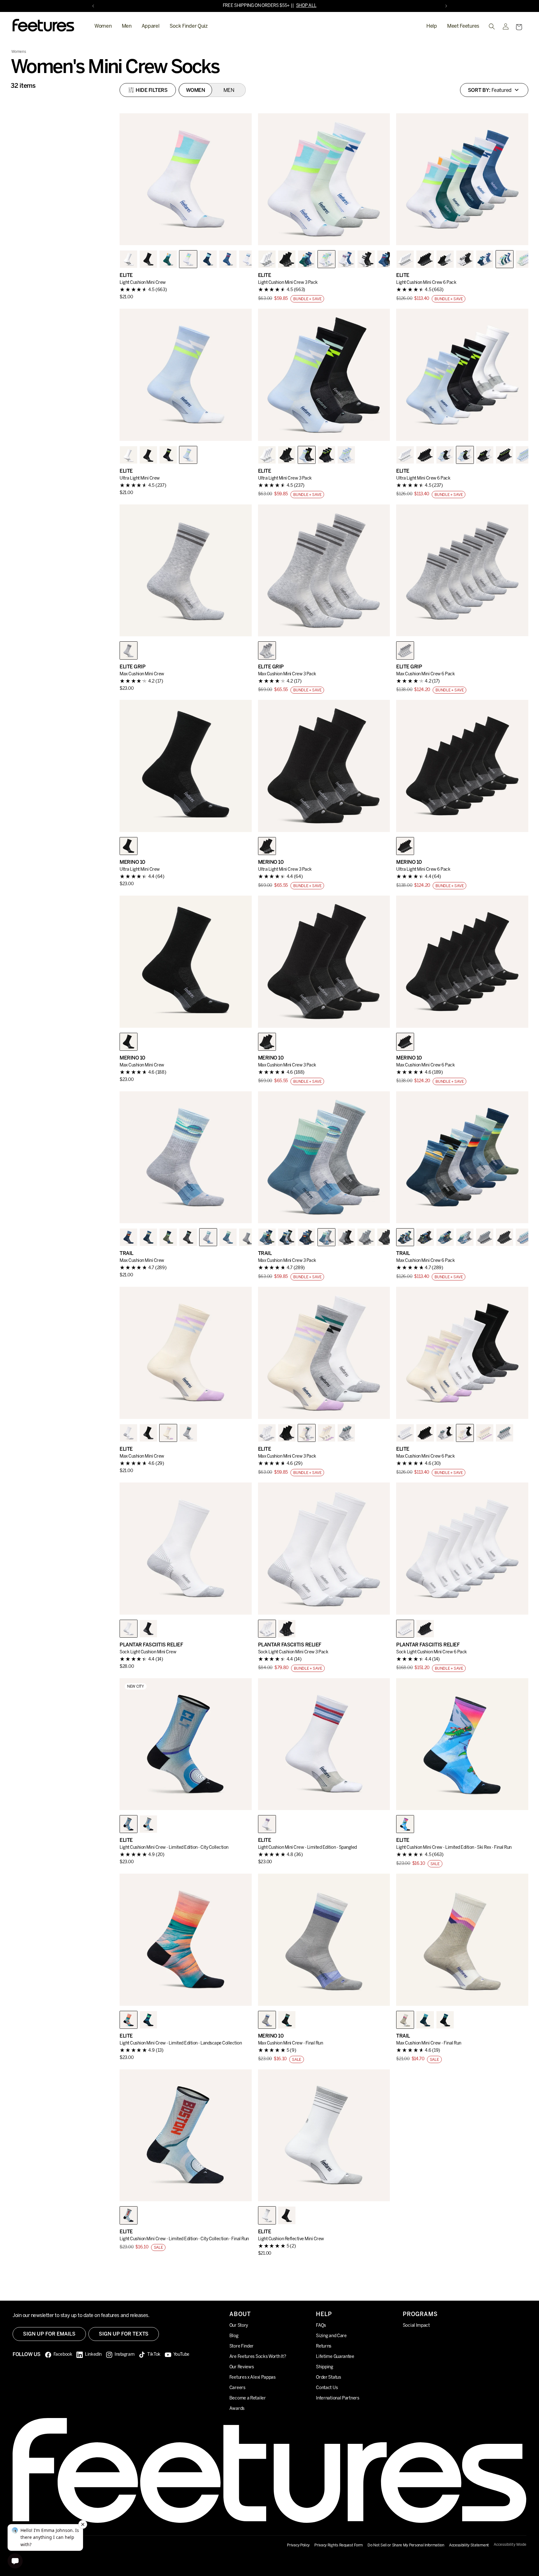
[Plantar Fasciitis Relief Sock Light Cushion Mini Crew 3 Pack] (324, 1549)
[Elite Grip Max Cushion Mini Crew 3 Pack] (324, 571)
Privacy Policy (298, 2545)
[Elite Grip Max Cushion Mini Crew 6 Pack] (462, 571)
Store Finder (241, 2346)
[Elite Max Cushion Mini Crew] (186, 1353)
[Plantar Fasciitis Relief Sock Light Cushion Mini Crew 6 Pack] (462, 1549)
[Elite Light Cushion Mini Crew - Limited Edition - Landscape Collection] (186, 1940)
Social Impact (416, 2326)
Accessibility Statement (469, 2545)
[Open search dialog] (492, 26)
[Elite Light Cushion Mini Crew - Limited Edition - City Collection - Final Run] (186, 2135)
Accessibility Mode (510, 2545)
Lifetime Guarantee (335, 2357)
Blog (234, 2336)
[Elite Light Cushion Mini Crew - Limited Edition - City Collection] (186, 1744)
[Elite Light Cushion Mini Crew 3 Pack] (324, 179)
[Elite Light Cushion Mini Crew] (186, 179)
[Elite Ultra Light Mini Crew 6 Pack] (462, 375)
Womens (19, 52)
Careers (237, 2388)
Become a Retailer (248, 2398)
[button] (519, 27)
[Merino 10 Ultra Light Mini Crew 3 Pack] (324, 766)
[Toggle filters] (148, 90)
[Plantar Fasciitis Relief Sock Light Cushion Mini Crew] (186, 1549)
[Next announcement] (446, 6)
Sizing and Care (331, 2336)
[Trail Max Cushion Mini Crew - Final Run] (462, 1940)
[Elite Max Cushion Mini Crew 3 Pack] (324, 1353)
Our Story (239, 2326)
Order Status (328, 2378)
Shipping (325, 2367)
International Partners (337, 2398)
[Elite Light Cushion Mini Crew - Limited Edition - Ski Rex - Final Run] (462, 1744)
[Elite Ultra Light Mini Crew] (186, 375)
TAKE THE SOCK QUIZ (287, 6)
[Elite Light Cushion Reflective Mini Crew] (324, 2135)
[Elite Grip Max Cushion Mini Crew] (186, 571)
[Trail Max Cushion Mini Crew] (186, 1157)
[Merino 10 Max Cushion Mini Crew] (186, 962)
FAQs (321, 2326)
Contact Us (327, 2388)
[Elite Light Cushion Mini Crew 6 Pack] (462, 179)
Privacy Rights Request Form (339, 2545)
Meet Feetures (463, 26)
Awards (237, 2409)
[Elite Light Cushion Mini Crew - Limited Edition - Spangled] (324, 1744)
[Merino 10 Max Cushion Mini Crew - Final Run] (324, 1940)
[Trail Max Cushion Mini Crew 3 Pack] (324, 1157)
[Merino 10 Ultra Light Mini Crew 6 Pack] (462, 766)
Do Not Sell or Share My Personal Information (406, 2545)
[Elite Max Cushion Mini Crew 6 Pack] (462, 1353)
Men (127, 26)
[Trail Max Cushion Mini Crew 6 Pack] (462, 1157)
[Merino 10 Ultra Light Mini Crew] (186, 766)
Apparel (151, 26)
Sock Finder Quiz (189, 26)
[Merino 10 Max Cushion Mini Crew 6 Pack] (462, 962)
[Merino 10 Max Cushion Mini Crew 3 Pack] (324, 962)
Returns (324, 2346)
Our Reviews (242, 2367)
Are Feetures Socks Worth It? (258, 2357)
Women (103, 26)
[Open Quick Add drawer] (239, 233)
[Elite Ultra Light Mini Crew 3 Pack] (324, 375)
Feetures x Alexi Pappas (253, 2378)
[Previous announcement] (93, 6)
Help (432, 26)
